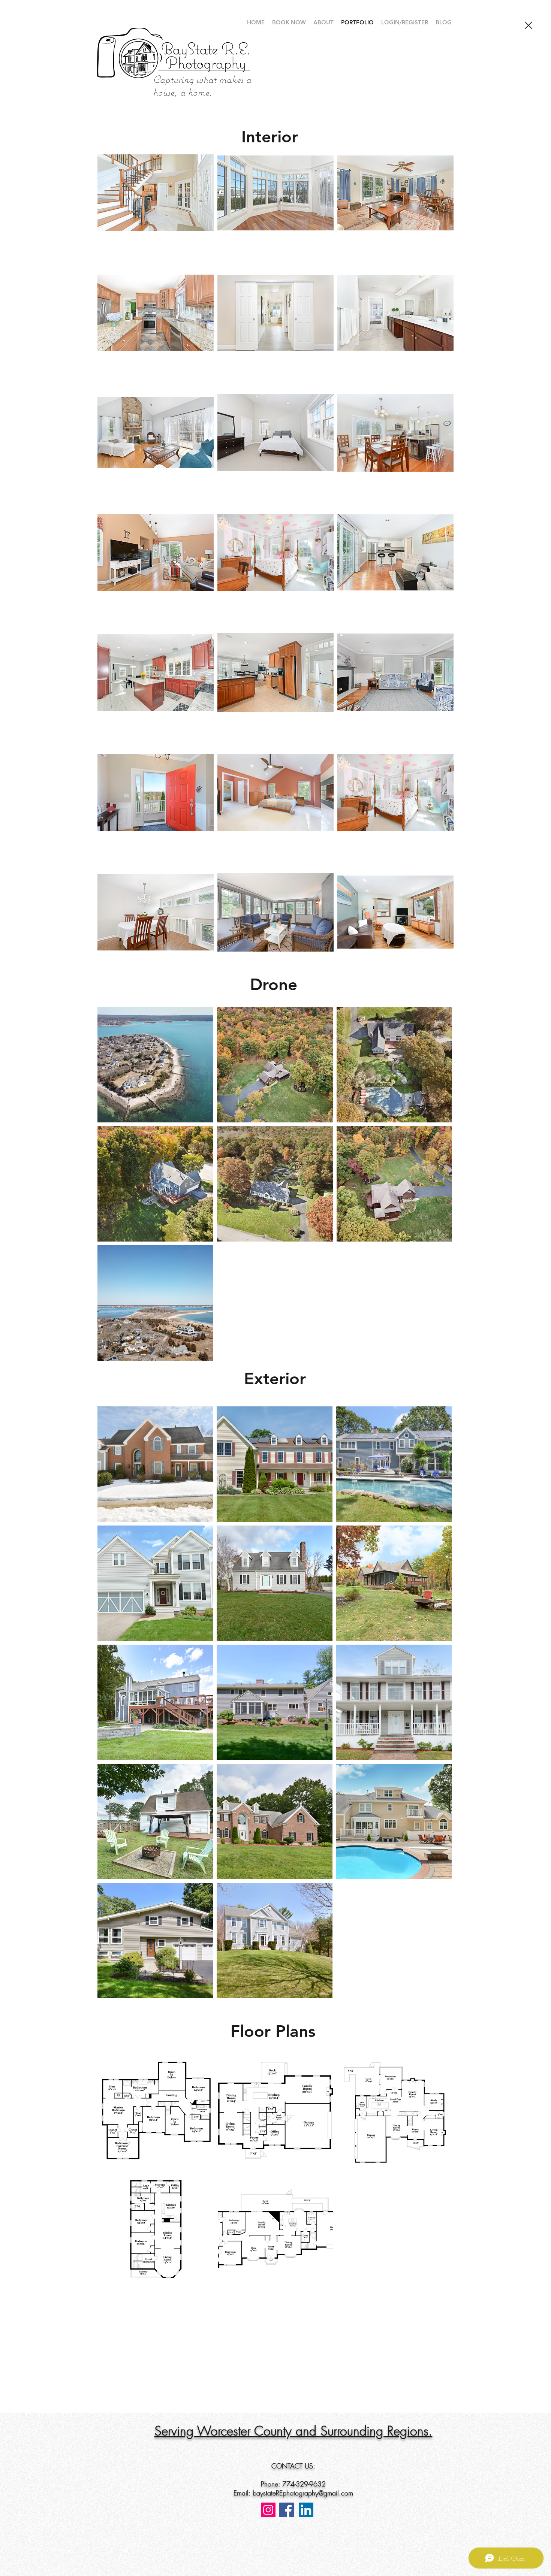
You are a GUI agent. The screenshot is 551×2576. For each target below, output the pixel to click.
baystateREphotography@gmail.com (303, 2493)
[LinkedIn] (306, 2510)
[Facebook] (287, 2510)
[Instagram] (268, 2510)
